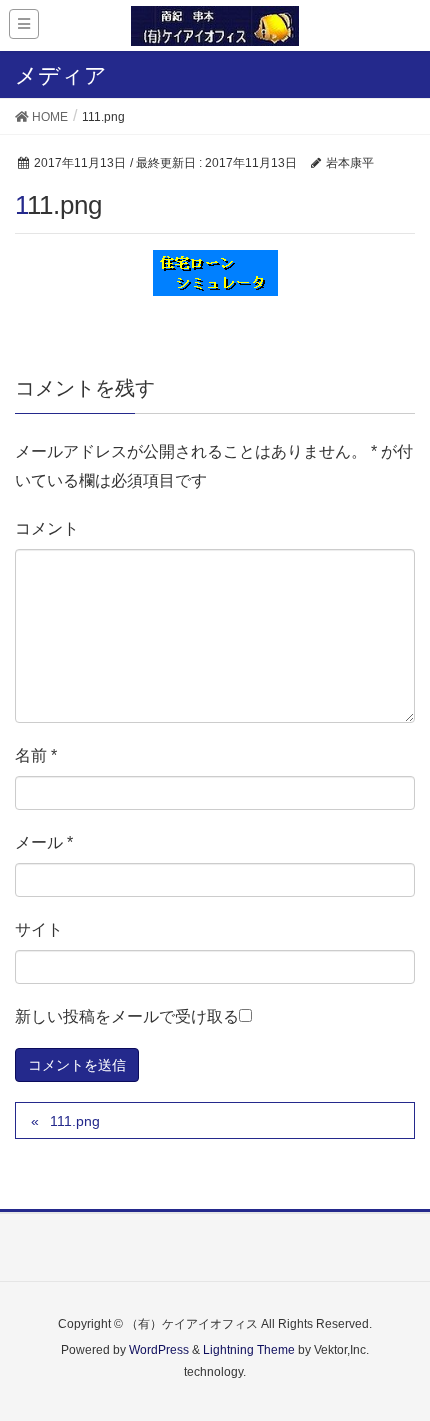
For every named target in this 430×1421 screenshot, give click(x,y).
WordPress (159, 1350)
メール (44, 842)
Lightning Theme (249, 1350)
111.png (75, 1121)
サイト (39, 929)
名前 (36, 755)
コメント (47, 528)
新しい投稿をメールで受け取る (127, 1016)
